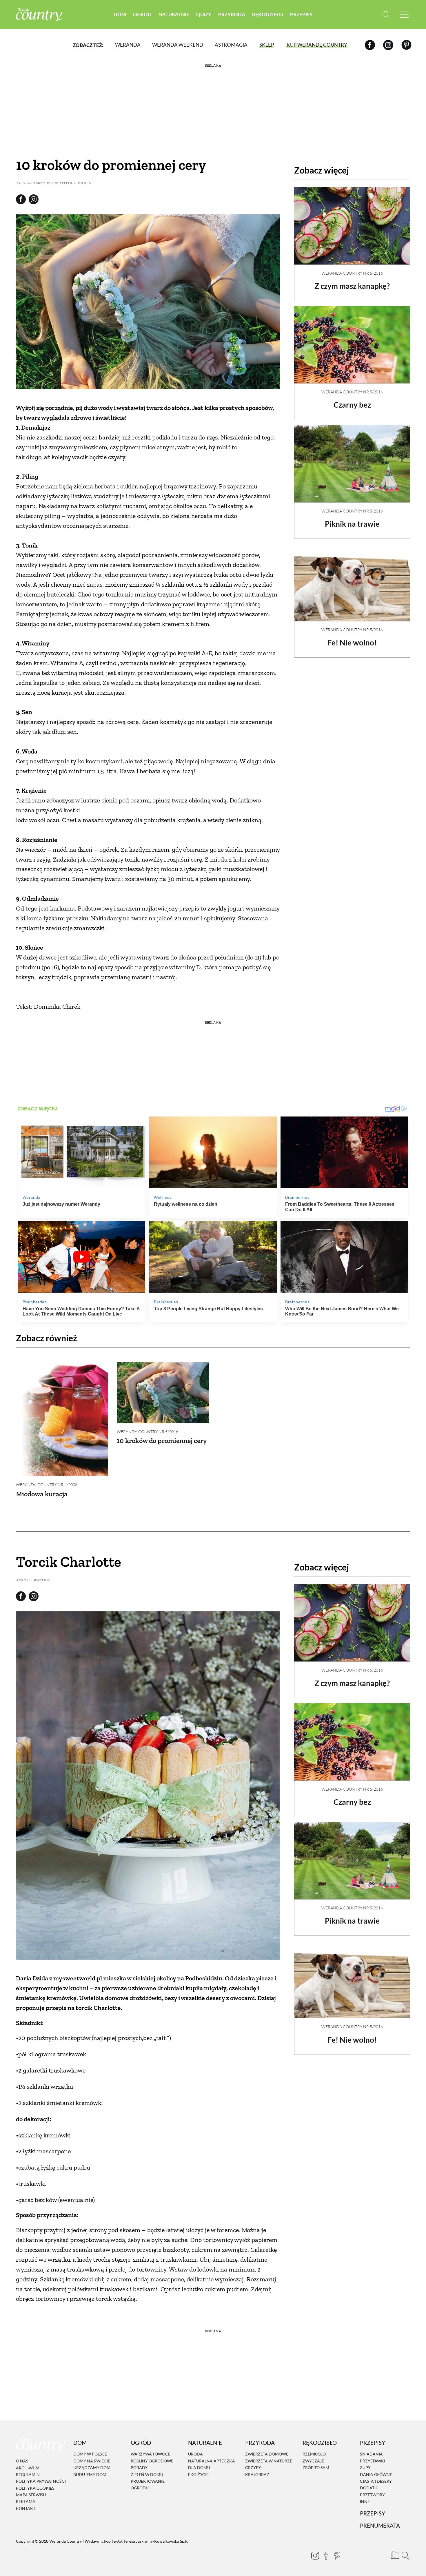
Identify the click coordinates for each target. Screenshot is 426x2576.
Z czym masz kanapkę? (352, 286)
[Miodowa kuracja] (62, 1419)
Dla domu (199, 2468)
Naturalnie (174, 14)
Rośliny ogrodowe (152, 2461)
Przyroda (232, 14)
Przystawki (373, 2461)
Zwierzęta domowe (267, 2454)
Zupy (365, 2468)
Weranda (128, 45)
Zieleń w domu (147, 2474)
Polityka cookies (35, 2488)
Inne (365, 2501)
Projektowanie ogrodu (148, 2484)
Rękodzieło (268, 14)
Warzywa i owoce (151, 2454)
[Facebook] (370, 45)
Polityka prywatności (41, 2481)
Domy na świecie (92, 2461)
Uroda (195, 2454)
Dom (120, 14)
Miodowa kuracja (42, 1494)
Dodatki (369, 2488)
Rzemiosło (314, 2454)
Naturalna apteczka (212, 2461)
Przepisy (301, 14)
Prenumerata (380, 2525)
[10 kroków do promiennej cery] (163, 1393)
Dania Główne (376, 2474)
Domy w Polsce (90, 2454)
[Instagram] (388, 45)
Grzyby (253, 2468)
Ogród (142, 14)
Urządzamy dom (92, 2468)
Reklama (26, 2502)
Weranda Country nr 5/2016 (352, 273)
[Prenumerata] (394, 2554)
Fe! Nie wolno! (352, 643)
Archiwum (28, 2468)
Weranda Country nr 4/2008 (47, 1485)
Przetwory (372, 2495)
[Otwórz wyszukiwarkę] (386, 15)
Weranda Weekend (178, 45)
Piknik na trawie (352, 524)
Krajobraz (257, 2474)
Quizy (204, 14)
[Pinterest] (406, 45)
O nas (22, 2461)
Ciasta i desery (376, 2481)
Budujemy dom (90, 2474)
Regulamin (28, 2474)
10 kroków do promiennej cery (162, 1441)
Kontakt (26, 2508)
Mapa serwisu (31, 2495)
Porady (139, 2468)
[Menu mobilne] (404, 15)
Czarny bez (352, 405)
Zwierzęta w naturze (269, 2461)
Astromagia (231, 45)
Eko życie (198, 2474)
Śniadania (371, 2454)
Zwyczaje (313, 2461)
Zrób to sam (316, 2468)
